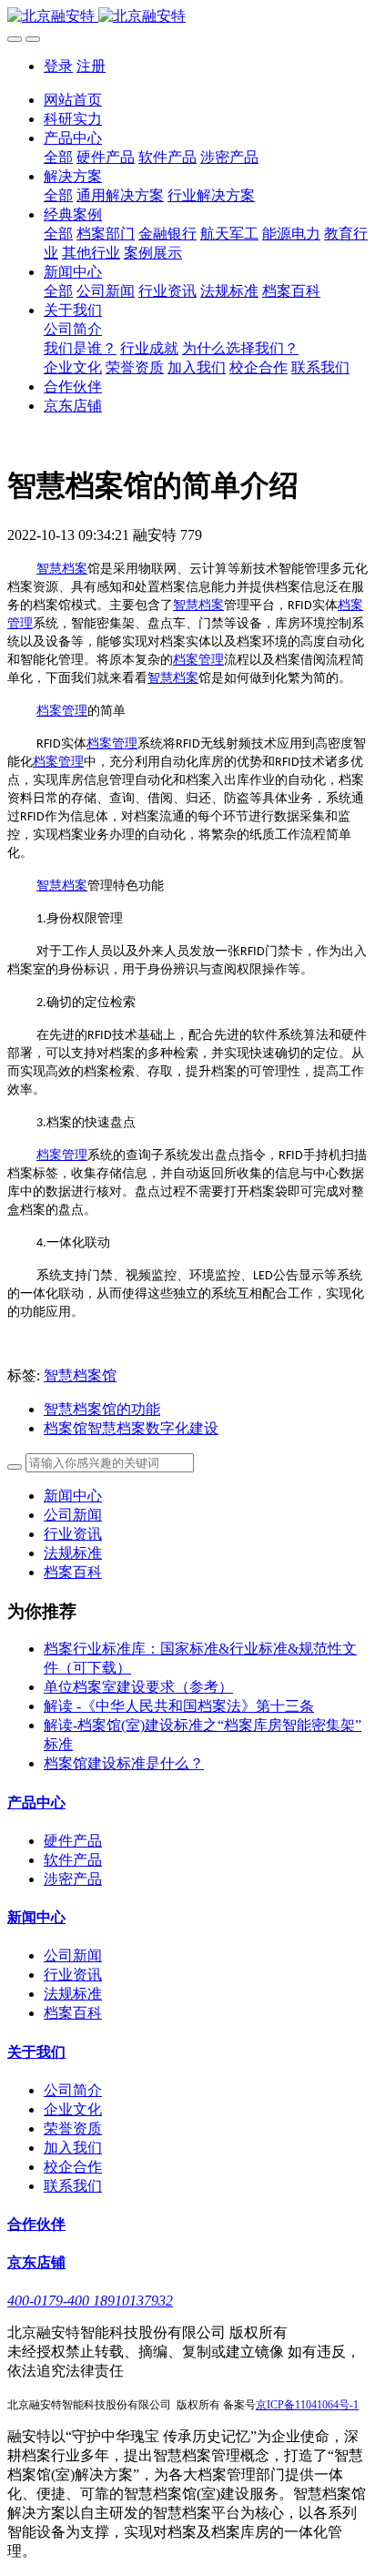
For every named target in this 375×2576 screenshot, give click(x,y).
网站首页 (73, 100)
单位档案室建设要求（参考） (138, 1687)
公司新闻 (73, 1515)
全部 (58, 157)
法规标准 (73, 1553)
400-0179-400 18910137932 (90, 2301)
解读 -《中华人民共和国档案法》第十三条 (179, 1706)
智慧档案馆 (80, 1375)
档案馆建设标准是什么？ (124, 1763)
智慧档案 (62, 569)
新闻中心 (73, 1496)
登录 (58, 66)
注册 (91, 66)
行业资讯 (73, 1534)
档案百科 (73, 1572)
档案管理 (198, 660)
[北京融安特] (187, 17)
